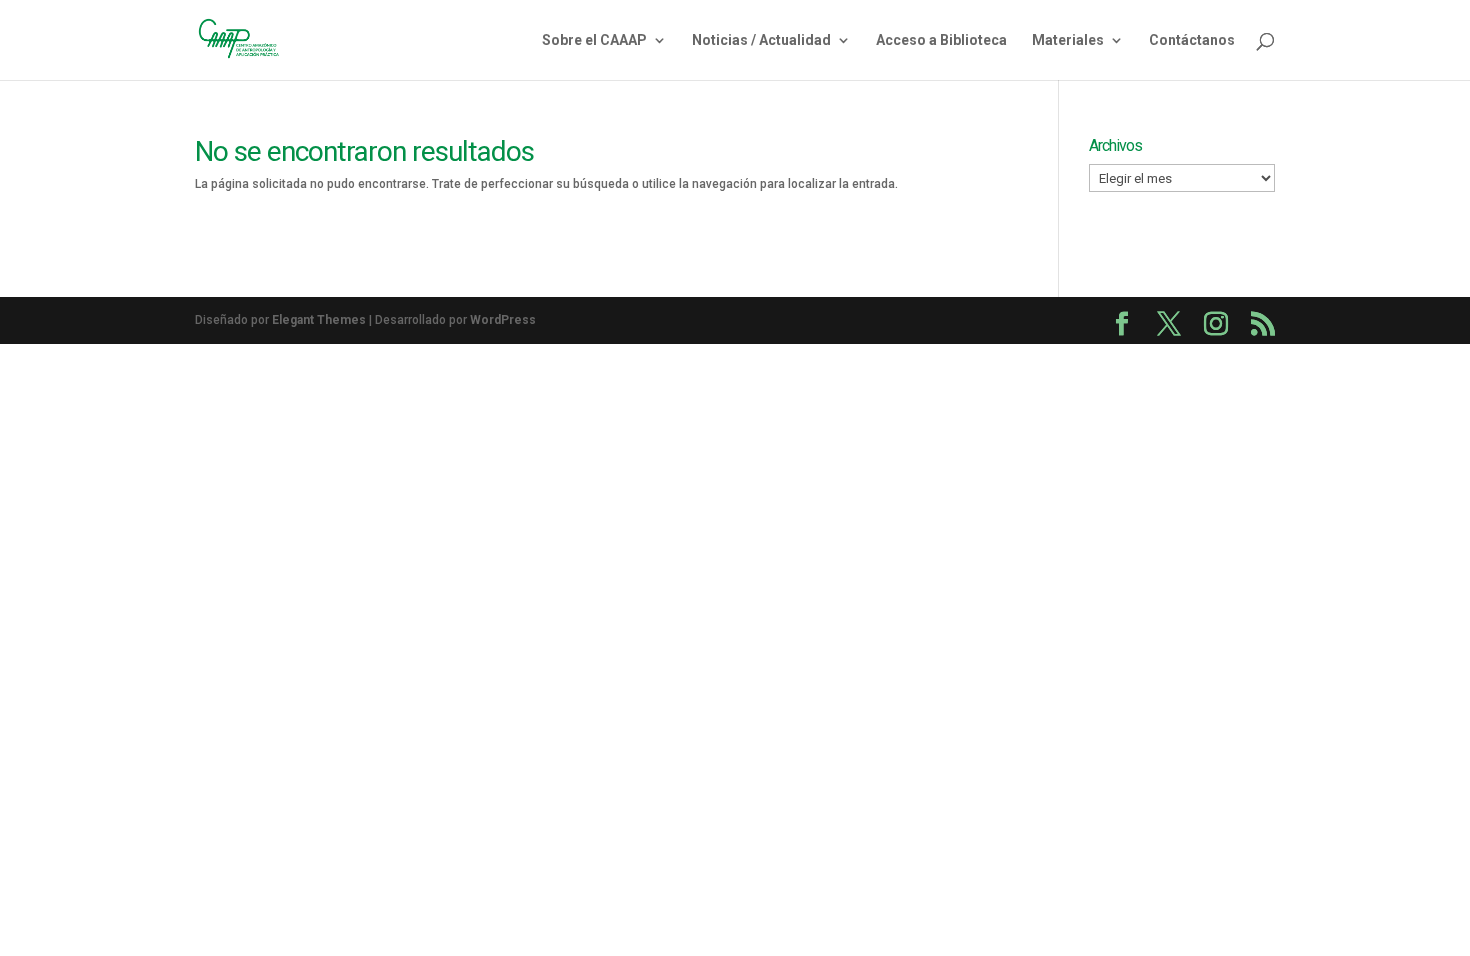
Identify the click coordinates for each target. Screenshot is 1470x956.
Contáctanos (1192, 40)
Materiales (1068, 40)
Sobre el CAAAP (594, 40)
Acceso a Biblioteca (941, 40)
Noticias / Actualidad (761, 40)
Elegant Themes (319, 320)
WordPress (503, 320)
